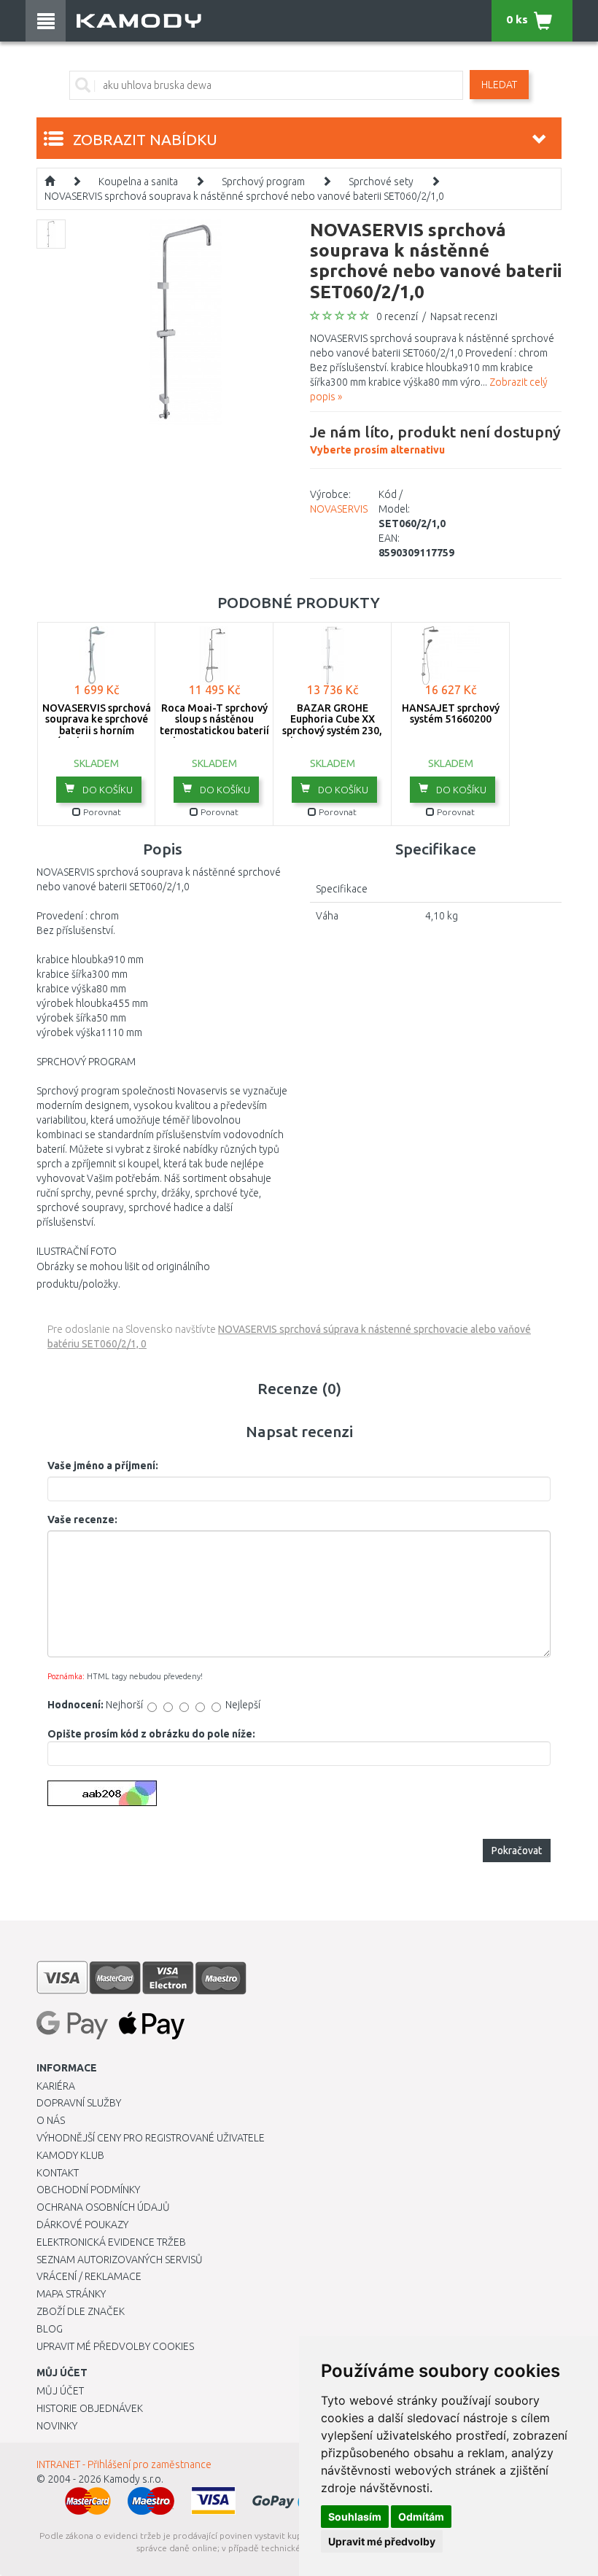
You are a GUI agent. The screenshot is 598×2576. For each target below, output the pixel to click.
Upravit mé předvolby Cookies (115, 2346)
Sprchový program (263, 182)
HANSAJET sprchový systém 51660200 (451, 713)
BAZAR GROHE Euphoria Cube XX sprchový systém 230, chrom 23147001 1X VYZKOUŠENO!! (332, 731)
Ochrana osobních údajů (103, 2207)
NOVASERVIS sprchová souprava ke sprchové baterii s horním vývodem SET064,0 (97, 725)
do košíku (106, 790)
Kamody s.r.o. (133, 2479)
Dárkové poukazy (82, 2225)
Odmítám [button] (421, 2517)
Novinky (57, 2426)
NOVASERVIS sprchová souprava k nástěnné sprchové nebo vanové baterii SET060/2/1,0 (244, 196)
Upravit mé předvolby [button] (382, 2541)
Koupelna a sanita (138, 182)
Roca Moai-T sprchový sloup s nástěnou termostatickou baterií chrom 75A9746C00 (214, 725)
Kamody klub (70, 2155)
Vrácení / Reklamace (89, 2276)
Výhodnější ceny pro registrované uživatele (151, 2138)
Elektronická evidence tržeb (111, 2242)
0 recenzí (397, 316)
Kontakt (58, 2173)
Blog (50, 2329)
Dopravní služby (79, 2103)
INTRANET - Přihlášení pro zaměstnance (124, 2464)
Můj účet (60, 2391)
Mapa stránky (71, 2294)
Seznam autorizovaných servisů (120, 2260)
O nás (51, 2120)
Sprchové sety (381, 182)
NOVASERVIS (339, 509)
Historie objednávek (90, 2408)
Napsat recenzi (464, 316)
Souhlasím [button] (355, 2517)
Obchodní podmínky (88, 2190)
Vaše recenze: (82, 1519)
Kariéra (56, 2086)
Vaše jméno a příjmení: (103, 1466)
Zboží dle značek (81, 2311)
